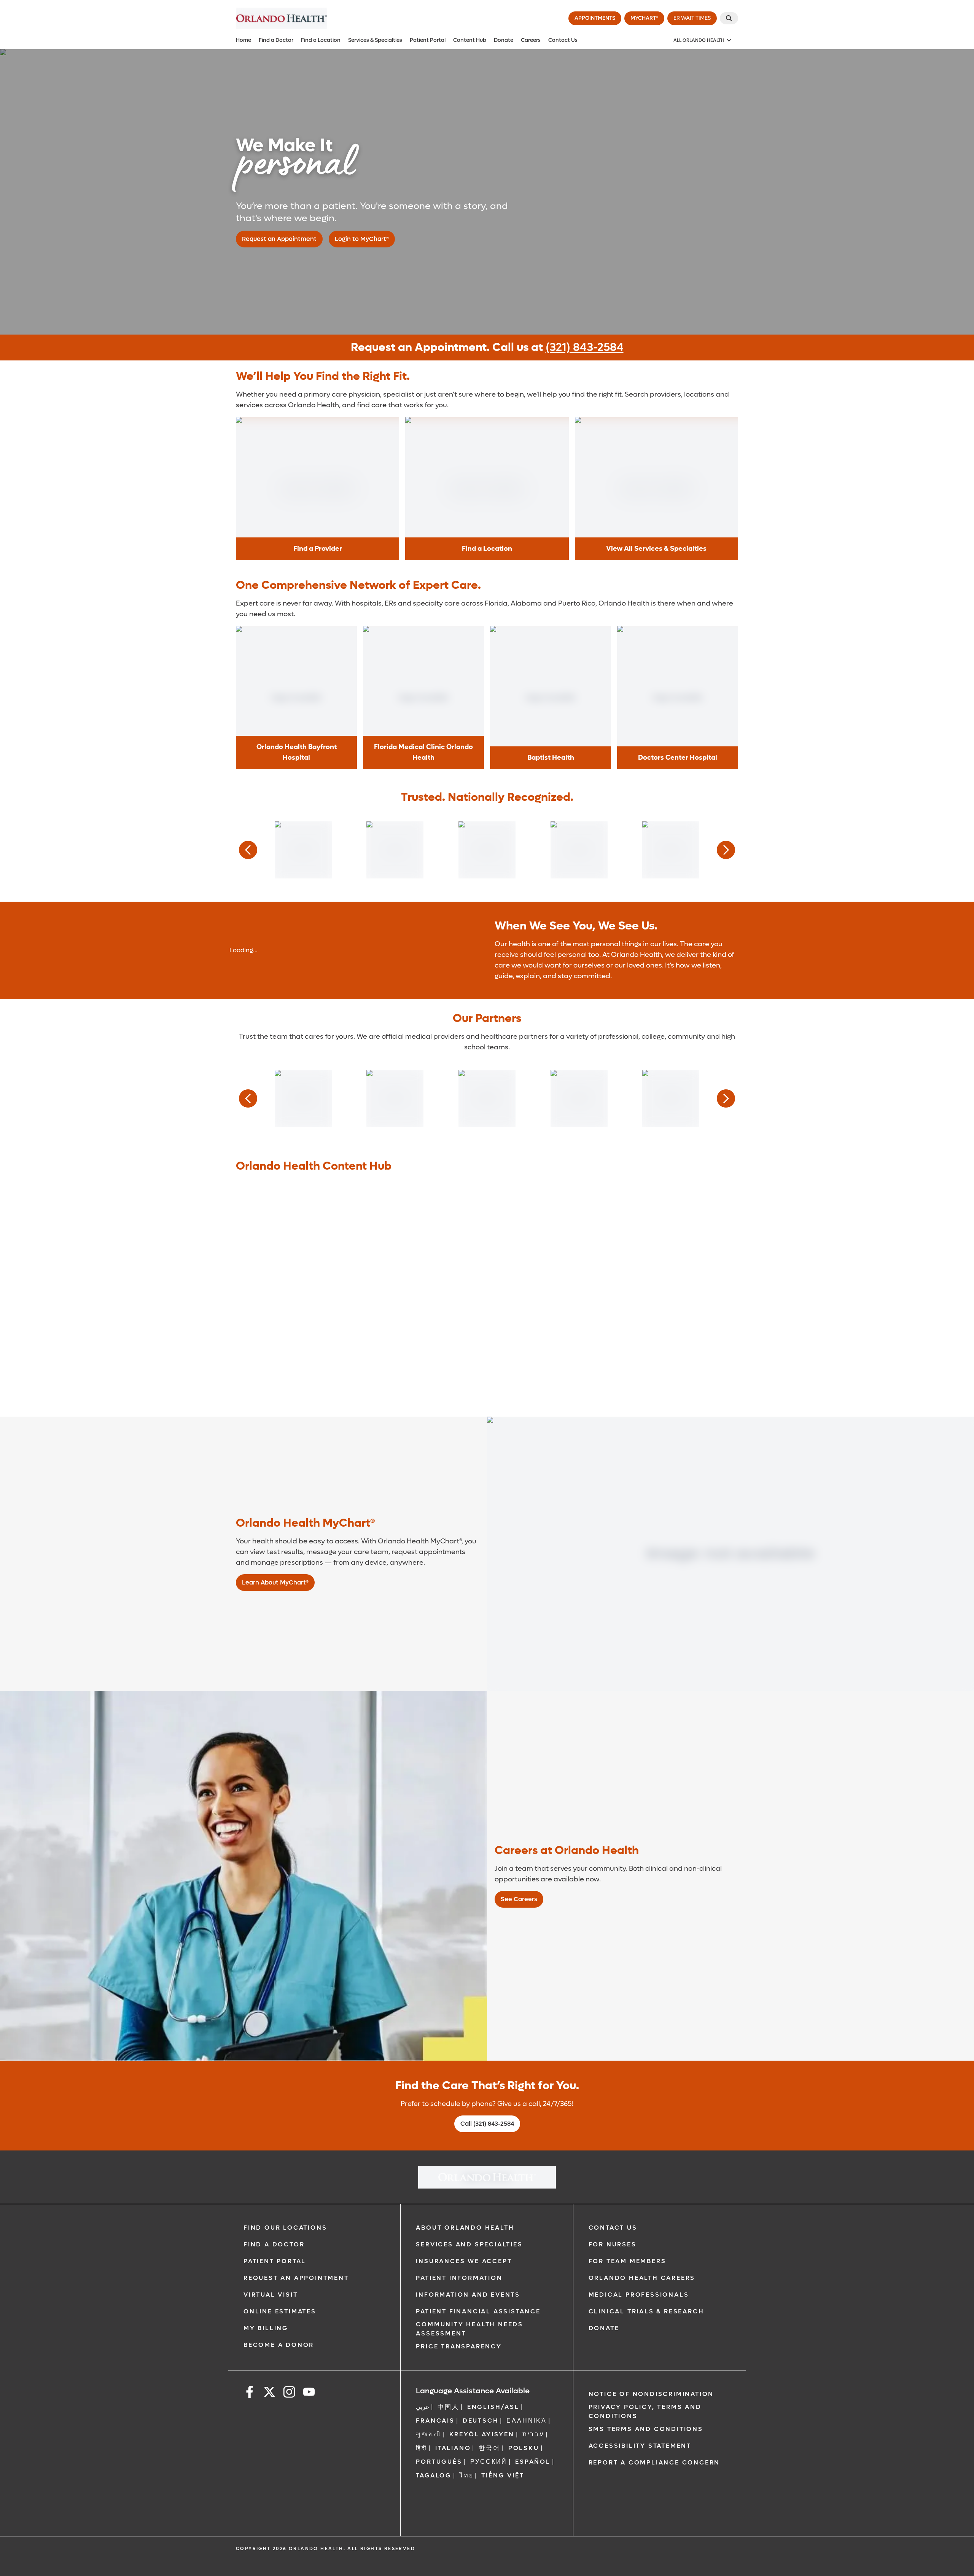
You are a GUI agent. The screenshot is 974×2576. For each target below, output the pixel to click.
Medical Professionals (639, 2295)
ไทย (466, 2475)
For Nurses (613, 2244)
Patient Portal (428, 40)
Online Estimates (280, 2311)
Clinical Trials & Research (646, 2311)
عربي (423, 2407)
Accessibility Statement (640, 2446)
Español (533, 2462)
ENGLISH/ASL (493, 2407)
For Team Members (627, 2261)
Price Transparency (459, 2346)
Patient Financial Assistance (478, 2311)
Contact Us (563, 40)
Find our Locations (285, 2228)
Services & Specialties (375, 40)
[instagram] (289, 2393)
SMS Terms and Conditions (646, 2429)
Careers (531, 40)
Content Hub (470, 40)
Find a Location (321, 40)
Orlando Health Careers (642, 2278)
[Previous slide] (248, 850)
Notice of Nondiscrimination (651, 2394)
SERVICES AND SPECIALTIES (469, 2244)
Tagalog (434, 2475)
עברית (533, 2434)
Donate (504, 40)
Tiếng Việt (503, 2475)
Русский (489, 2462)
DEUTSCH (481, 2421)
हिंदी (422, 2448)
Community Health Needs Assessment (469, 2329)
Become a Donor (279, 2345)
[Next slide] (726, 850)
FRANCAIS (435, 2421)
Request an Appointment (296, 2278)
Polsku (524, 2448)
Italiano (453, 2448)
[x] (269, 2393)
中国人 (448, 2407)
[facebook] (250, 2393)
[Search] (729, 18)
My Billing (266, 2328)
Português (439, 2462)
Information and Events (468, 2295)
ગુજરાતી (428, 2434)
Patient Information (459, 2278)
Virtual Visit (271, 2295)
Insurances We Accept (464, 2261)
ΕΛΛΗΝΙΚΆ (526, 2421)
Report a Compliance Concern (654, 2462)
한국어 (489, 2448)
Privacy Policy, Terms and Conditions (645, 2411)
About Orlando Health (465, 2228)
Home (243, 40)
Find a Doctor (276, 40)
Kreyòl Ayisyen (482, 2434)
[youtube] (309, 2393)
